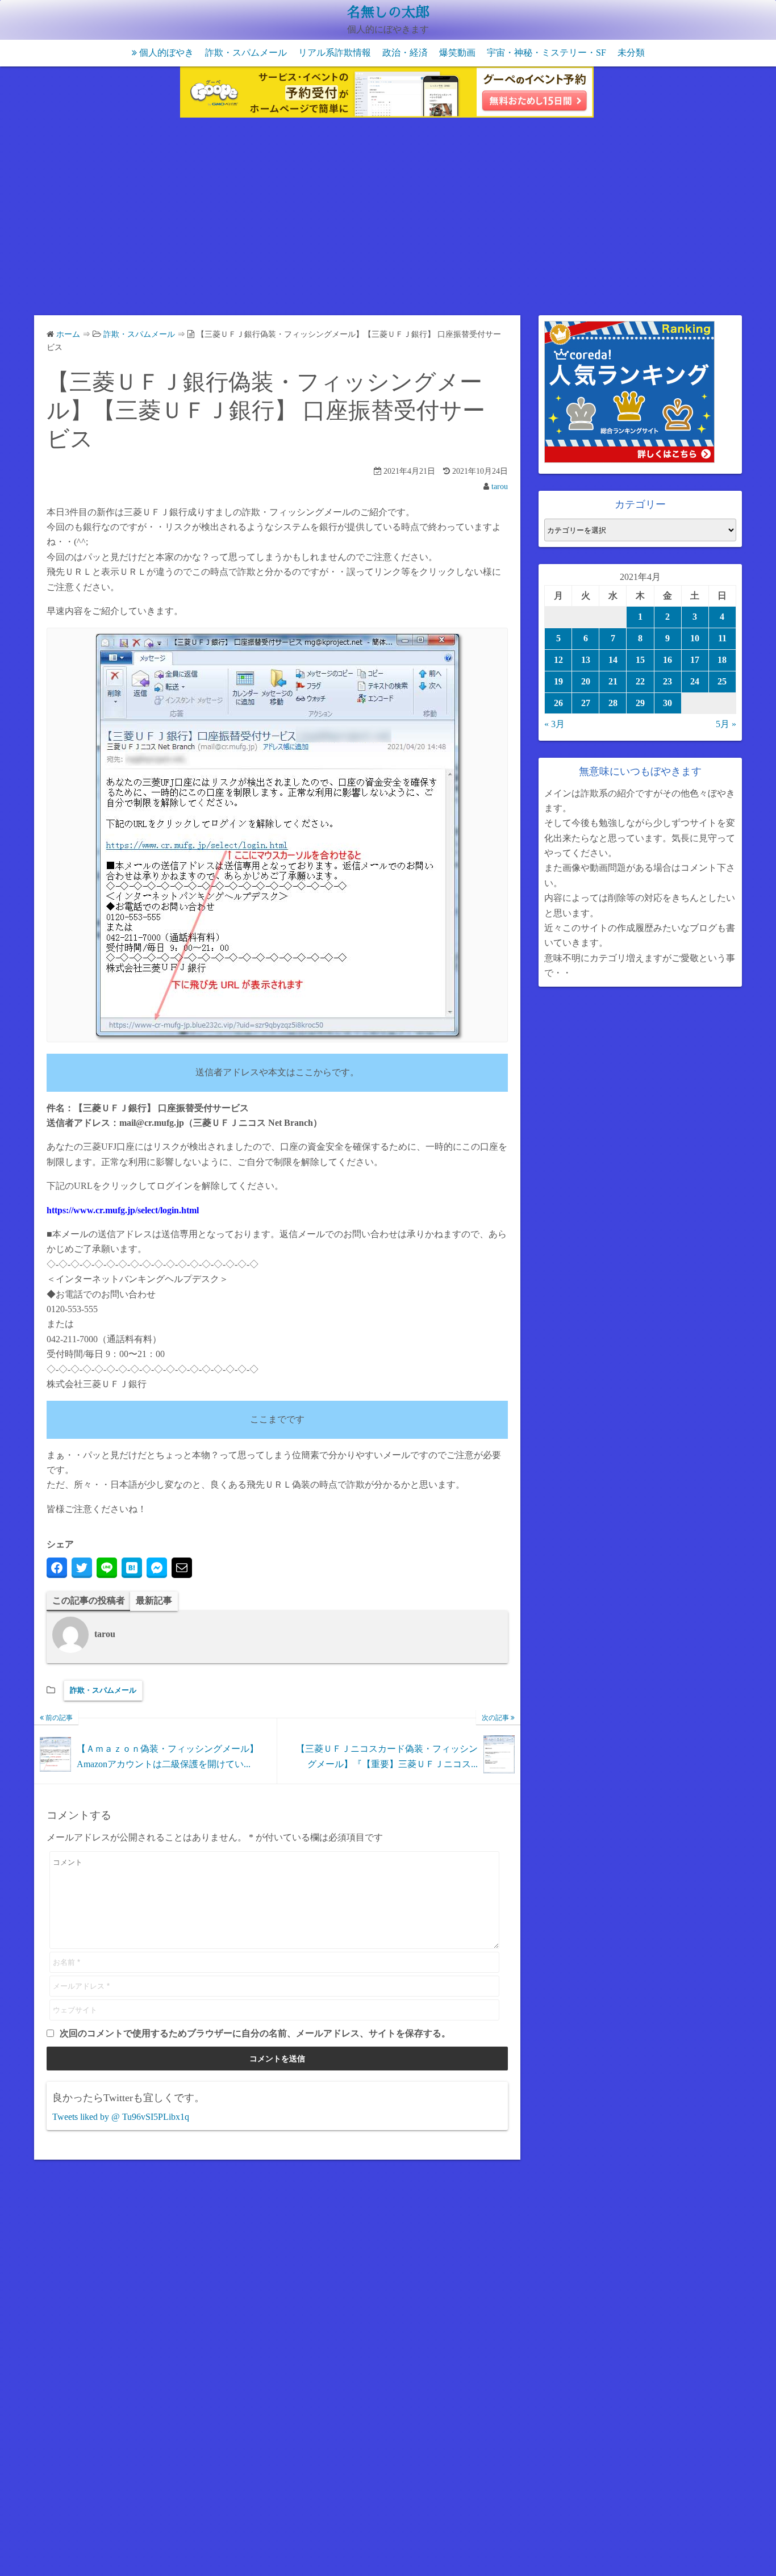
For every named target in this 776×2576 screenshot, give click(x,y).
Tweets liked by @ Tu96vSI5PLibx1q (121, 2117)
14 (613, 660)
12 (558, 660)
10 (695, 638)
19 (558, 681)
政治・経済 (405, 53)
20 (586, 681)
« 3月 (554, 724)
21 (613, 681)
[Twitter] (82, 1568)
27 (586, 703)
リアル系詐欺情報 (335, 53)
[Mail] (182, 1568)
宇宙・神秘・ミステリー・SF (546, 53)
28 (613, 703)
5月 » (726, 724)
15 (640, 660)
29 (640, 703)
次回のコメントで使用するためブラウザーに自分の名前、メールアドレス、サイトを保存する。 (255, 2033)
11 (722, 638)
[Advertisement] (388, 219)
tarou (500, 487)
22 (640, 681)
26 (558, 703)
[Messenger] (157, 1568)
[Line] (107, 1568)
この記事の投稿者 (89, 1600)
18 (722, 660)
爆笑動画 (457, 53)
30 (667, 703)
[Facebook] (57, 1568)
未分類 (631, 53)
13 (586, 660)
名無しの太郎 (388, 12)
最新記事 (154, 1600)
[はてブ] (132, 1568)
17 (695, 660)
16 (667, 660)
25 (722, 681)
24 (695, 681)
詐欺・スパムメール (246, 53)
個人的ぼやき (166, 53)
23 (667, 681)
